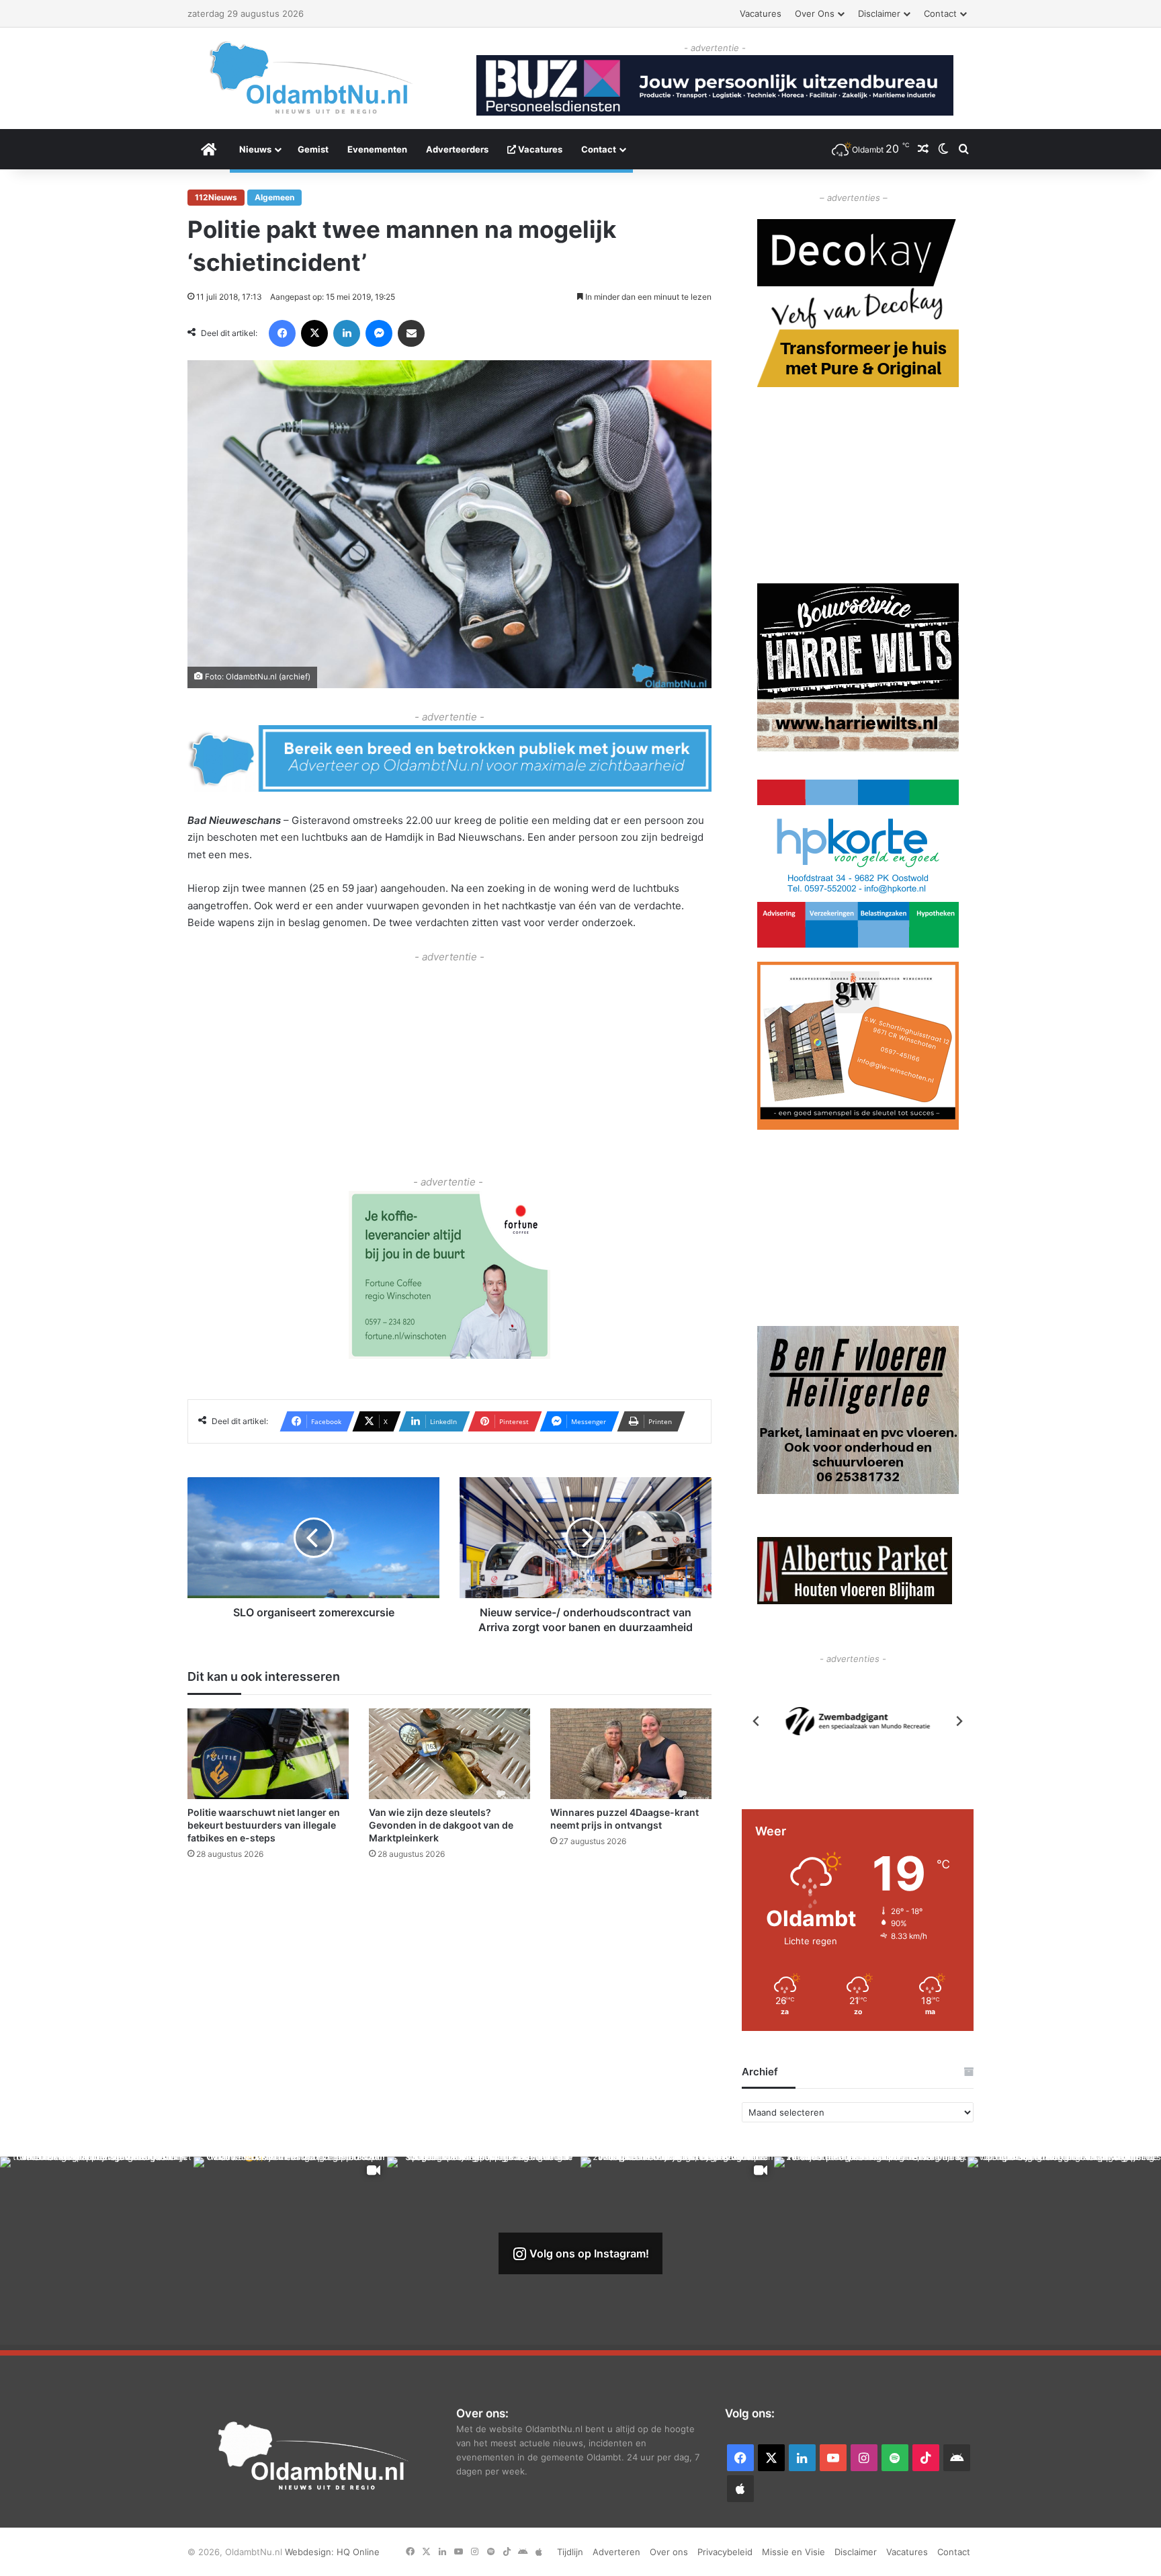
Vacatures (761, 13)
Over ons (815, 13)
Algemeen (274, 197)
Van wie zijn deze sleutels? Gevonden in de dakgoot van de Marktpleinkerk (441, 1825)
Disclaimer (879, 13)
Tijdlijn (570, 2552)
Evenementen (377, 149)
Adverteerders (457, 149)
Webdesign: (311, 2552)
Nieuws (255, 149)
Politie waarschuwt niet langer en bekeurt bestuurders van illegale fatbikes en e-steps (264, 1825)
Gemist (313, 149)
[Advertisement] (449, 1059)
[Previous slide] (757, 1721)
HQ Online (358, 2552)
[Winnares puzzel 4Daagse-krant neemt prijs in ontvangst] (631, 1754)
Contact (940, 13)
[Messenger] (379, 333)
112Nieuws (216, 197)
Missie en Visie (793, 2552)
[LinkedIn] (347, 333)
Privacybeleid (725, 2552)
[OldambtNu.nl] (312, 78)
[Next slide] (959, 1721)
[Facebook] (282, 333)
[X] (314, 333)
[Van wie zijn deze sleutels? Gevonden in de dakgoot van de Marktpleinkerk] (449, 1754)
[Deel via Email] (411, 333)
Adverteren (616, 2552)
